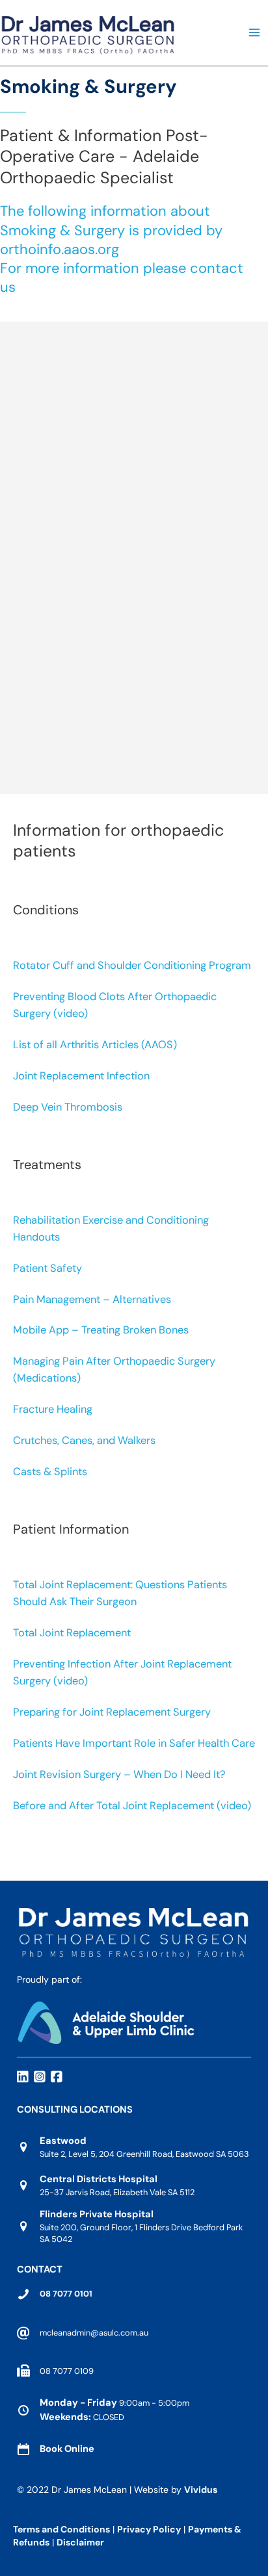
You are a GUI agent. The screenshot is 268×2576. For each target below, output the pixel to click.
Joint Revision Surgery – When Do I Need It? (119, 1774)
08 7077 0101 (66, 2294)
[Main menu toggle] (254, 32)
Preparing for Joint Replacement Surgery (112, 1712)
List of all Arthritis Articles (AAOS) (95, 1045)
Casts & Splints (50, 1472)
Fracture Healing (53, 1409)
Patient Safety (47, 1268)
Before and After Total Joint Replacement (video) (132, 1806)
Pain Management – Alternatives (92, 1299)
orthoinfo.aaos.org (60, 249)
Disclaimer (81, 2542)
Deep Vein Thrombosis (68, 1107)
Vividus (201, 2490)
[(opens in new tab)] (106, 2021)
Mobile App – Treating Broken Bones (101, 1330)
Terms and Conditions (61, 2529)
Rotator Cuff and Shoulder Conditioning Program (132, 965)
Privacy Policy (149, 2529)
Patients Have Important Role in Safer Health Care (134, 1743)
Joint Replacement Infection (81, 1076)
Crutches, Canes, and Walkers (84, 1440)
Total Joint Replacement (72, 1633)
